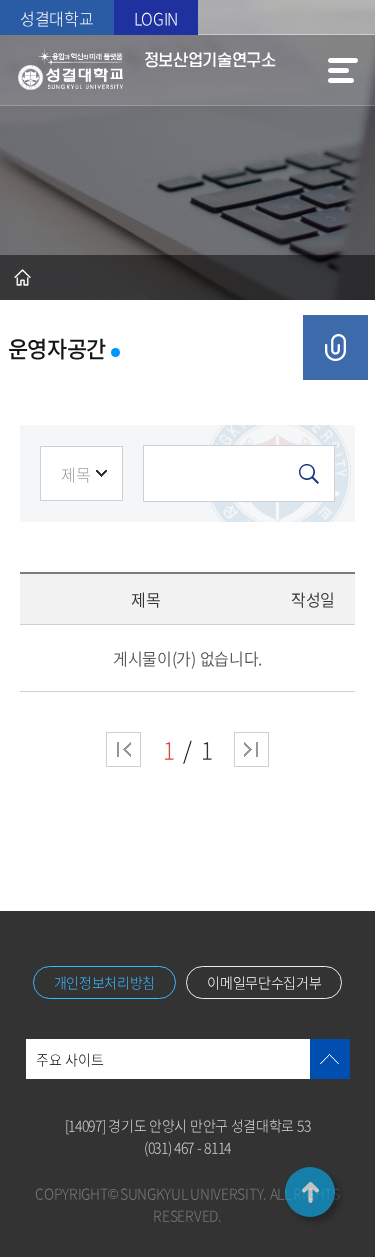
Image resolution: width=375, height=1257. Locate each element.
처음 (123, 749)
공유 (335, 347)
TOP (310, 1192)
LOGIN (156, 18)
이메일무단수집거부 (264, 982)
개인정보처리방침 (105, 982)
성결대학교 (57, 18)
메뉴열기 (343, 70)
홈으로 (22, 277)
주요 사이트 (70, 1059)
